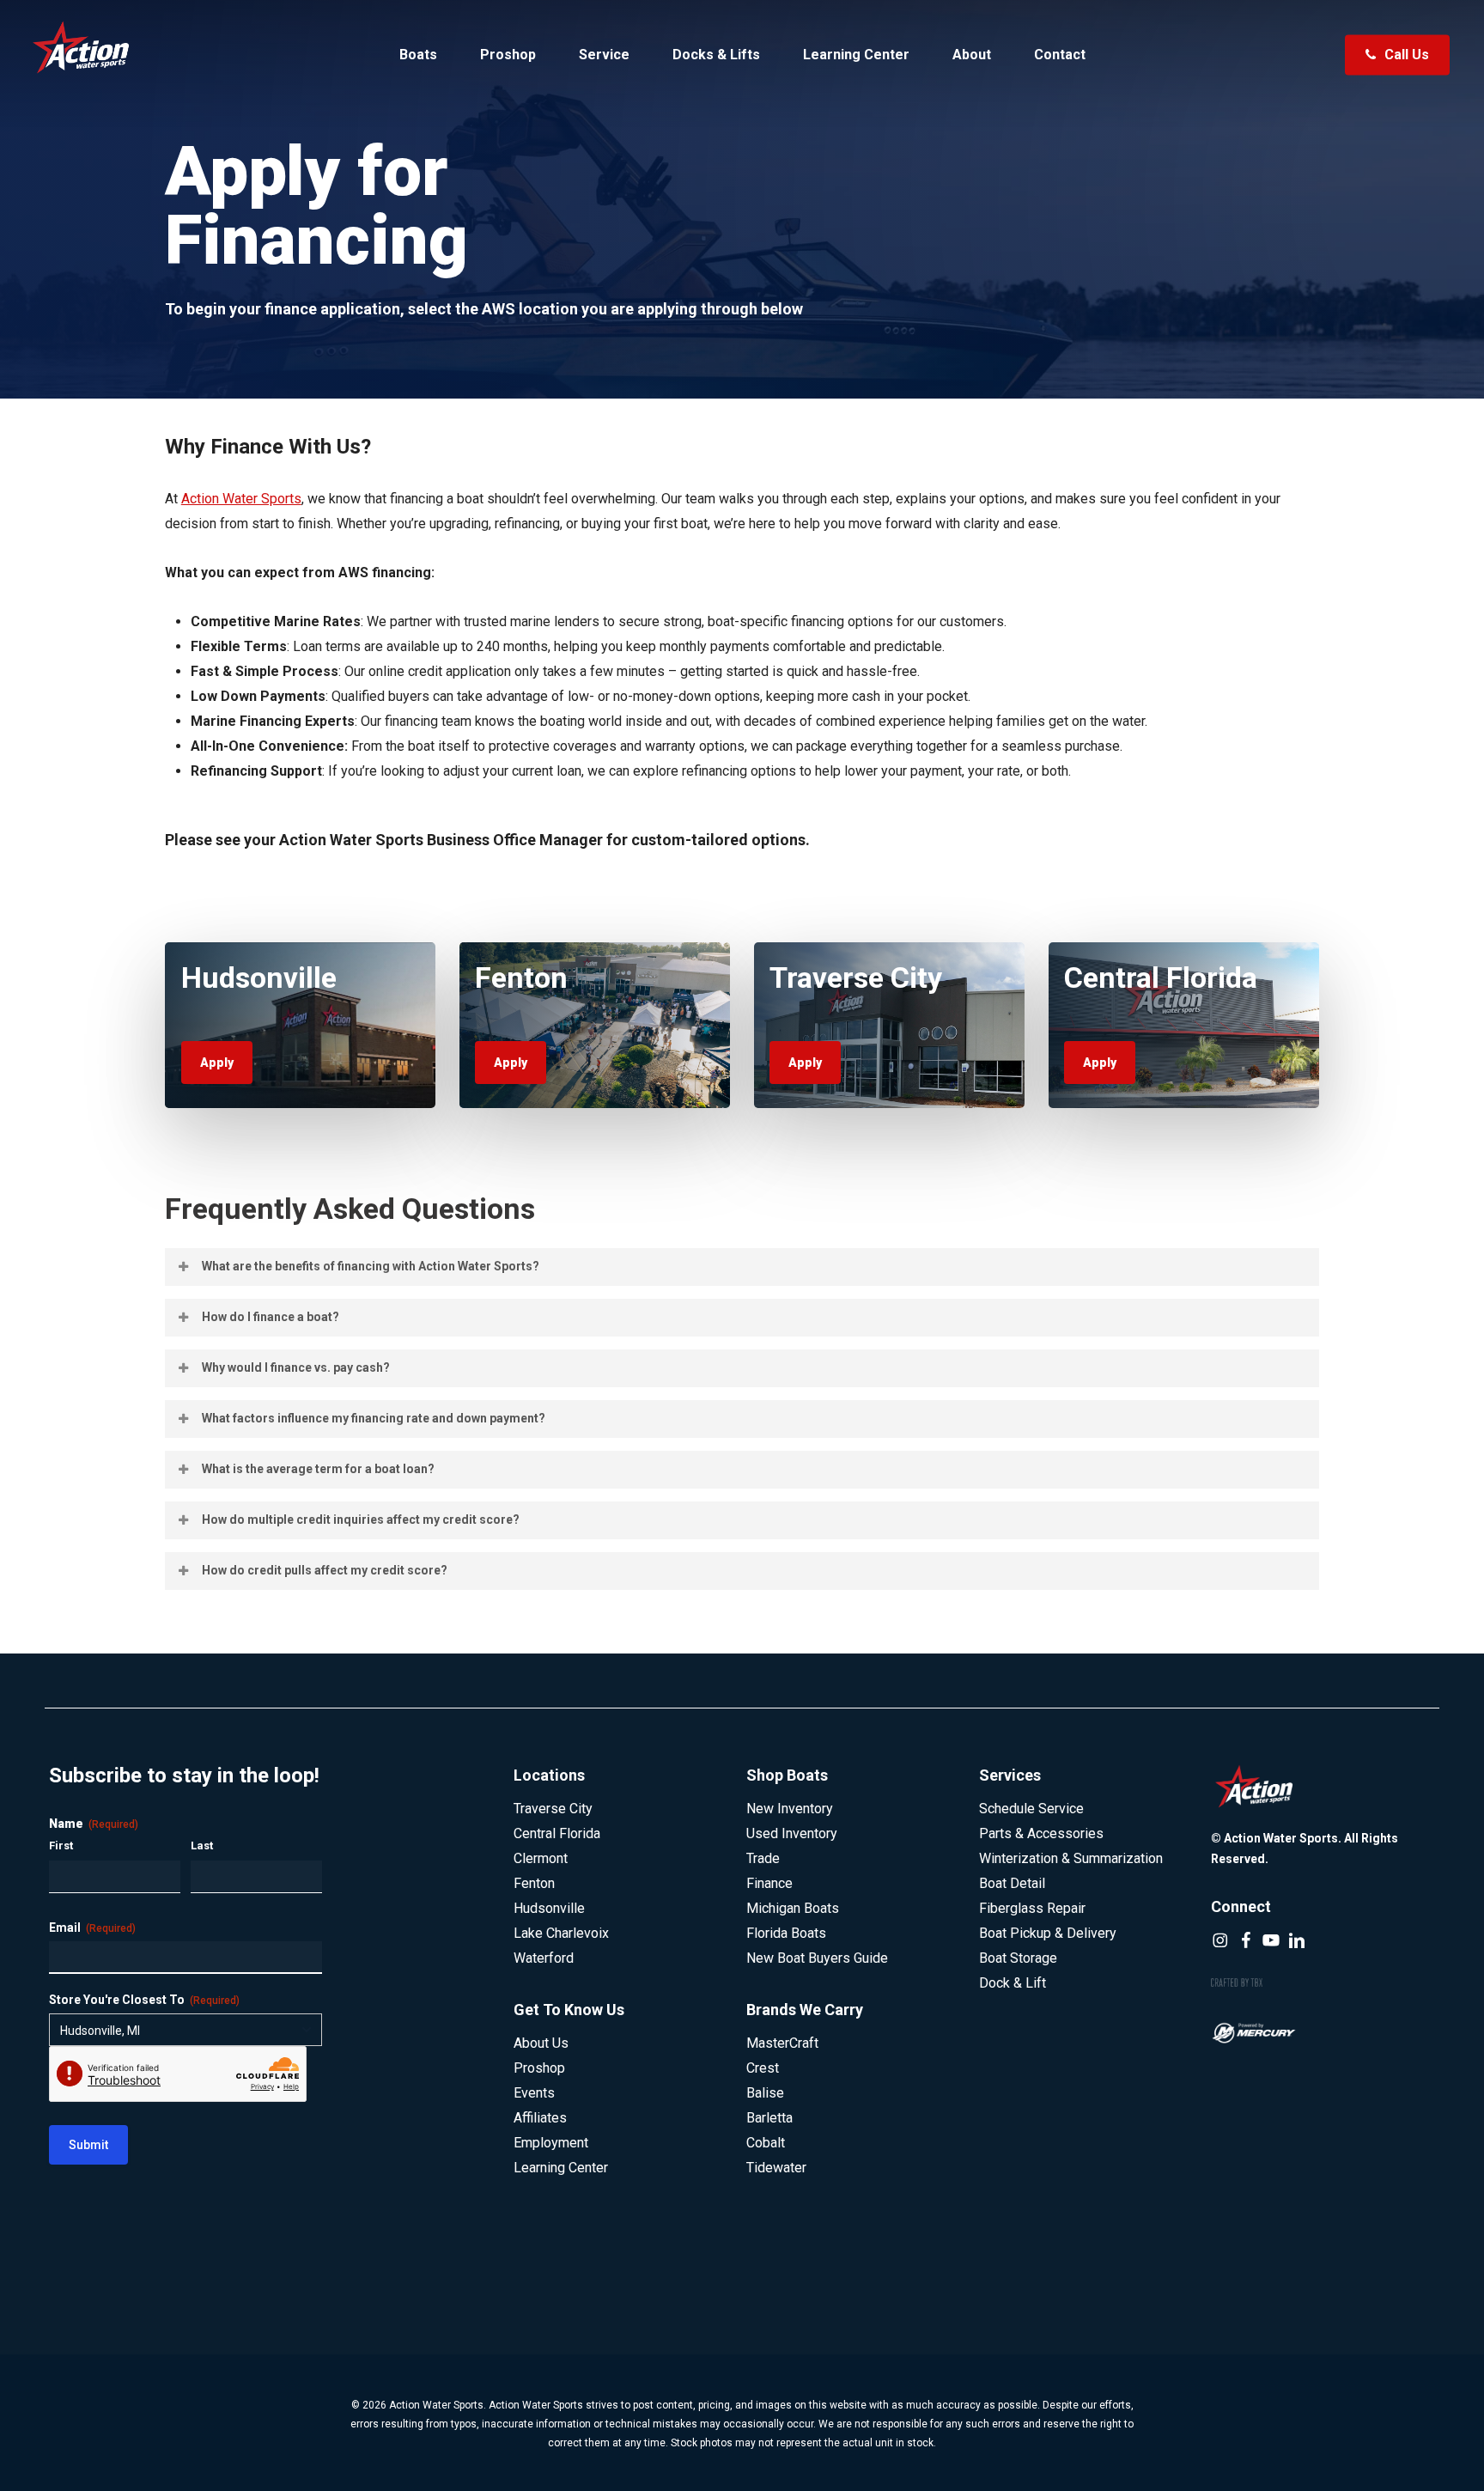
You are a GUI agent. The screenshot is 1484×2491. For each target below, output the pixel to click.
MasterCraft (782, 2043)
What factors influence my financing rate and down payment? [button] (374, 1418)
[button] (217, 1063)
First (61, 1845)
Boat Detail (1012, 1883)
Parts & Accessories (1041, 1833)
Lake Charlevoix (561, 1933)
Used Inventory (792, 1833)
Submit (88, 2145)
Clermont (541, 1858)
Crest (763, 2068)
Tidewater (776, 2168)
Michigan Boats (793, 1908)
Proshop (539, 2068)
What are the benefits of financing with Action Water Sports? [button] (371, 1266)
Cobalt (766, 2143)
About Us (541, 2043)
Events (534, 2093)
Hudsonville (549, 1908)
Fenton (534, 1883)
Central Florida (557, 1833)
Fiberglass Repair (1032, 1908)
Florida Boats (786, 1933)
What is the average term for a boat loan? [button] (318, 1469)
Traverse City (553, 1809)
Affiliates (540, 2118)
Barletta (769, 2118)
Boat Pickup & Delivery (1048, 1933)
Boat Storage (1018, 1958)
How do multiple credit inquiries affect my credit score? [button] (361, 1520)
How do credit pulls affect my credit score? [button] (325, 1570)
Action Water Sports (241, 499)
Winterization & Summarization (1071, 1858)
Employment (551, 2143)
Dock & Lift (1013, 1983)
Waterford (544, 1958)
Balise (765, 2093)
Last (202, 1845)
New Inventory (790, 1809)
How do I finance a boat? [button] (271, 1317)
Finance (769, 1883)
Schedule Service (1031, 1809)
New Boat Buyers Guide (817, 1958)
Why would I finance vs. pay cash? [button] (296, 1367)
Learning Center (561, 2168)
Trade (763, 1858)
